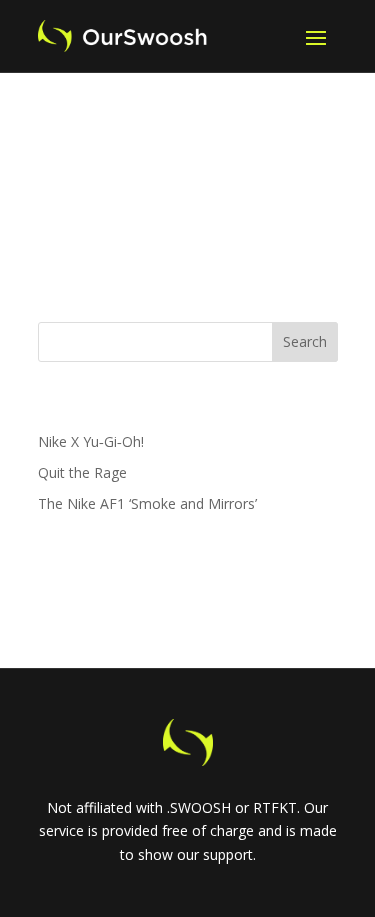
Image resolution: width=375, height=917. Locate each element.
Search (305, 341)
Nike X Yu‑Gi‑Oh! (91, 441)
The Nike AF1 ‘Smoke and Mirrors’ (147, 503)
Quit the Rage (82, 472)
